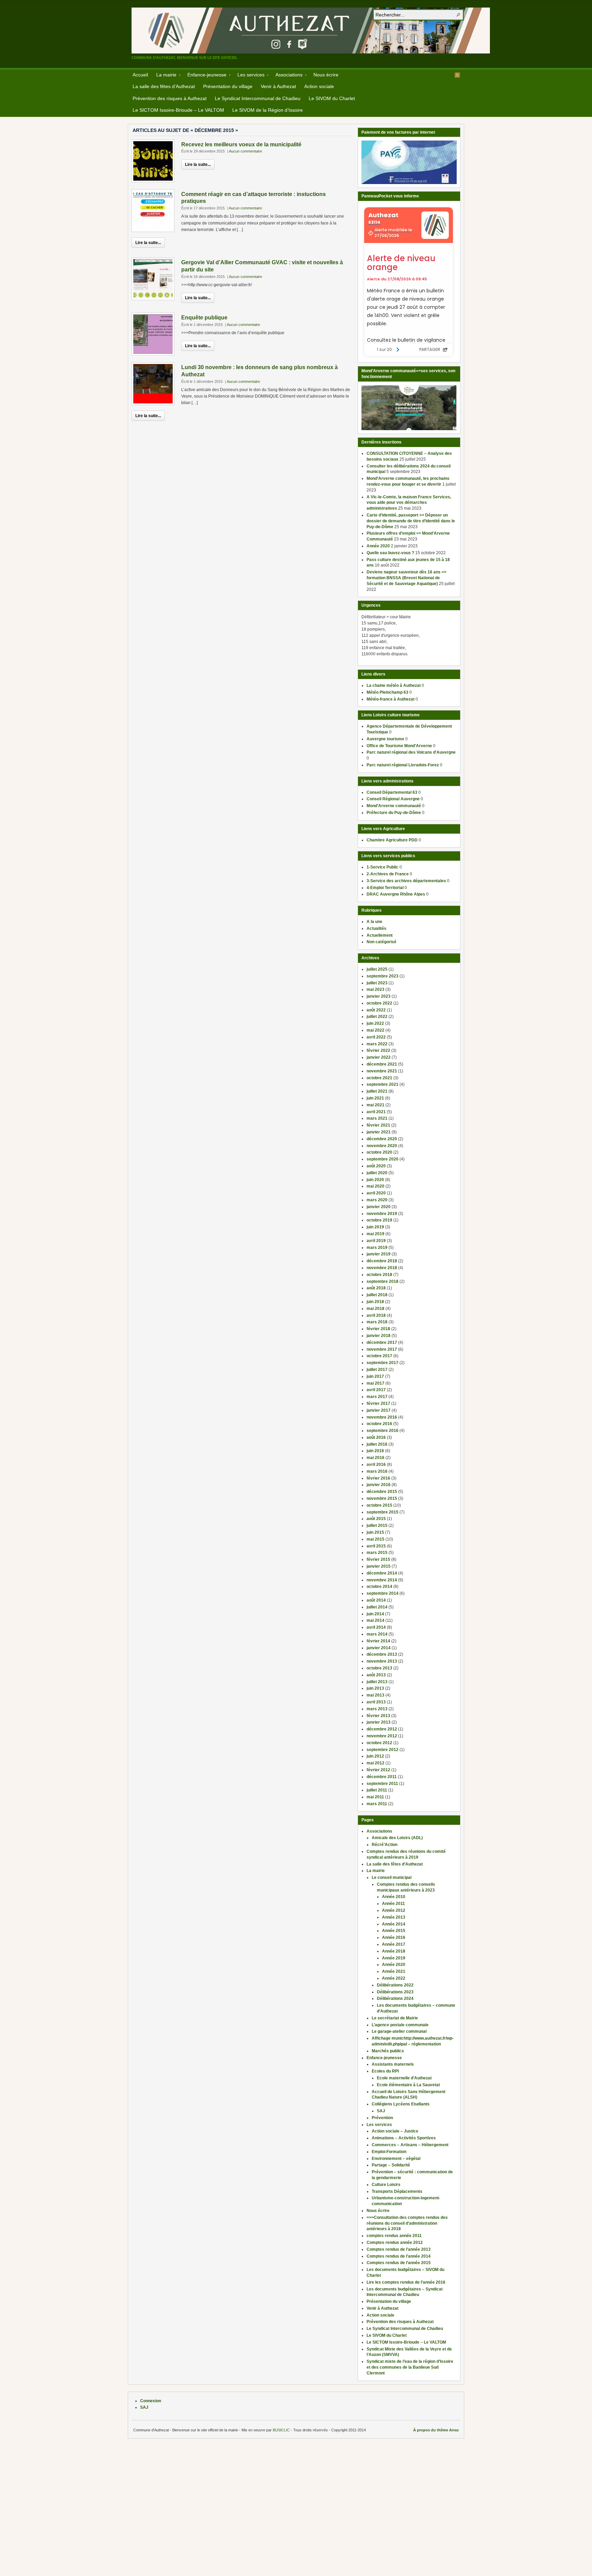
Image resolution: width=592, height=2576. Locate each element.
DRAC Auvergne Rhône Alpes (396, 894)
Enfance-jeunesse (205, 76)
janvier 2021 (379, 1132)
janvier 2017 (379, 1410)
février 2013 (378, 1716)
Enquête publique (204, 318)
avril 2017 (376, 1390)
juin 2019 (375, 1227)
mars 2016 (377, 1471)
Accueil (140, 75)
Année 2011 (393, 1904)
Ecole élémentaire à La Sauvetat (408, 2085)
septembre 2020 (383, 1159)
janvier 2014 (379, 1648)
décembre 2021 (382, 1064)
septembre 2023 (383, 976)
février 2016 (378, 1478)
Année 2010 (394, 1897)
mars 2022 (377, 1044)
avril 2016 (376, 1465)
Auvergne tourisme (385, 739)
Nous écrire (326, 75)
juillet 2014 (377, 1607)
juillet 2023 (377, 983)
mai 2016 (375, 1458)
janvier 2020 (379, 1207)
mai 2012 (375, 1763)
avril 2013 (376, 1702)
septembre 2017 (383, 1363)
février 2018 (378, 1329)
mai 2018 (375, 1309)
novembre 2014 (382, 1580)
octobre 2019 (379, 1220)
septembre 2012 (383, 1750)
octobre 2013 (379, 1668)
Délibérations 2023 (395, 1992)
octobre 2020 (379, 1152)
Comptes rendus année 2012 (395, 2243)
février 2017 (378, 1404)
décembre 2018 (382, 1261)
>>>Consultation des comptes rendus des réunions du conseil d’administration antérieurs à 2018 (407, 2223)
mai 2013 (375, 1695)
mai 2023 (375, 989)
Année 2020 (378, 546)
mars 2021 (377, 1118)
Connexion (151, 2401)
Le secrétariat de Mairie (395, 2018)
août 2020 (376, 1166)
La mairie (164, 76)
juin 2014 (375, 1614)
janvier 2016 (379, 1485)
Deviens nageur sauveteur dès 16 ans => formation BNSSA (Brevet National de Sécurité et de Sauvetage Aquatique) (406, 578)
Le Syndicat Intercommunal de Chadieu (258, 98)
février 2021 (378, 1125)
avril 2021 (376, 1112)
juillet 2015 (377, 1526)
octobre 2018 (379, 1275)
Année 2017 (394, 1944)
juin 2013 (375, 1688)
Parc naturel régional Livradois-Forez (403, 765)
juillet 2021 (377, 1091)
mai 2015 (375, 1539)
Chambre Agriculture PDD (392, 840)
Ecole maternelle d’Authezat (404, 2078)
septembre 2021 (383, 1084)
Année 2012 (394, 1910)
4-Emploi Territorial (385, 888)
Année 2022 (394, 1978)
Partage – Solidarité (391, 2165)
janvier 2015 (379, 1566)
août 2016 (376, 1437)
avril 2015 (376, 1546)
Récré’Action (385, 1845)
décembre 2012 (382, 1729)
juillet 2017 (377, 1370)
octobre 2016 (379, 1424)
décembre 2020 (382, 1139)
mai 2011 (375, 1797)
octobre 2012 (379, 1743)
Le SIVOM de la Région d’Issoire (268, 110)
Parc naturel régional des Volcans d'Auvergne (411, 752)
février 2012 (378, 1770)
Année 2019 (394, 1958)
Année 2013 (394, 1917)
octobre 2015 (379, 1505)
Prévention (382, 2118)
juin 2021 (375, 1098)
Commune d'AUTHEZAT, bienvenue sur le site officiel (311, 31)
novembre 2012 (382, 1736)
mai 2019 (375, 1234)
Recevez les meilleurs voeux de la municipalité (241, 144)
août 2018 (376, 1288)
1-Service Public (383, 867)
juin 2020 (375, 1180)
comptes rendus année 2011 (394, 2236)
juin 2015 (375, 1532)
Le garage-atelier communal (399, 2031)
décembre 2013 (382, 1654)
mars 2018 (377, 1322)
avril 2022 (376, 1037)
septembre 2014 (383, 1593)
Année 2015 (394, 1931)
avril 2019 (376, 1241)
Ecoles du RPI (385, 2071)
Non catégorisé (381, 942)
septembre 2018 (383, 1281)
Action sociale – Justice (395, 2131)
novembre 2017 (382, 1349)
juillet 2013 (377, 1682)
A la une (374, 922)
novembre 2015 (382, 1498)
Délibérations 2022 (395, 1985)
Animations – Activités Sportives (404, 2138)
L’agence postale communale (400, 2025)
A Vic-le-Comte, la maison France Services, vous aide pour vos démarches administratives (409, 503)
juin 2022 (375, 1023)
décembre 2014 (382, 1573)
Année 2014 (394, 1924)
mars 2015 (377, 1553)
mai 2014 (375, 1620)
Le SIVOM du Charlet (332, 98)
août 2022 (376, 1010)
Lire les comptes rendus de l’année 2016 (406, 2282)
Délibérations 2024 (395, 1998)
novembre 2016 (382, 1417)
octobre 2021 (379, 1078)
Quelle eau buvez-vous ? (390, 553)
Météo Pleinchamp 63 (387, 692)
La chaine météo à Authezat (394, 685)
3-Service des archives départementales (406, 881)
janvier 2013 (379, 1722)
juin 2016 (375, 1451)
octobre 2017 (379, 1356)
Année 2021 (394, 1971)
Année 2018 (394, 1951)
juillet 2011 (377, 1790)
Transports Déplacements (397, 2191)
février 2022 (378, 1050)
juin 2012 (375, 1756)
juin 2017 (375, 1376)
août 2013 (376, 1675)
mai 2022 (375, 1030)
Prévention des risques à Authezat (170, 98)
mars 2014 (377, 1634)
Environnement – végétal (396, 2159)
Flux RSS (457, 75)
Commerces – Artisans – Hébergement (410, 2145)
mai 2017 (375, 1383)
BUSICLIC (281, 2430)
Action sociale (319, 86)
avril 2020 (376, 1193)
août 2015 (376, 1519)
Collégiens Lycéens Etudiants (401, 2104)
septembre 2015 (383, 1512)
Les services (249, 76)
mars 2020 (377, 1200)
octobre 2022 (379, 1003)
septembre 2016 (383, 1431)
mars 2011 (377, 1804)
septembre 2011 (382, 1784)
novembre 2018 (382, 1268)
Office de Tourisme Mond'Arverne (399, 746)
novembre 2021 (382, 1071)
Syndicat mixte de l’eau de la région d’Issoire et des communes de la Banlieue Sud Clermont (410, 2367)
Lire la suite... (198, 165)
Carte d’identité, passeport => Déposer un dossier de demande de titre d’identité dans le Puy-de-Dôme (411, 521)
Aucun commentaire (245, 151)
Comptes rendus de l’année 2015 (399, 2263)
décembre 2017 (382, 1342)
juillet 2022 (377, 1017)
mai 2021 (375, 1105)
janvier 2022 (379, 1057)
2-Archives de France (388, 874)
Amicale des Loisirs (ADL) (397, 1838)
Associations (287, 76)
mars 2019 (377, 1248)
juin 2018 (375, 1302)
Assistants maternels (393, 2064)
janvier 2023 (379, 996)
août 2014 (376, 1600)
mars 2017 (377, 1397)
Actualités (377, 928)
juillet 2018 (377, 1295)
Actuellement (380, 935)
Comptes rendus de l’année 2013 (399, 2249)
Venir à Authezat (278, 86)
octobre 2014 (379, 1587)
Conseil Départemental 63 (392, 792)
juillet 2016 (377, 1444)
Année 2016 (394, 1937)
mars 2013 (377, 1709)
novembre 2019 (382, 1214)
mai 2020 (375, 1186)
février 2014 (378, 1641)
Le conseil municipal (392, 1878)
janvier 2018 (379, 1336)
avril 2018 (376, 1315)
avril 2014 (376, 1627)
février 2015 (378, 1559)
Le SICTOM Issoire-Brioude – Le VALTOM (178, 110)
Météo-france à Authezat (391, 699)
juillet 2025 (377, 969)
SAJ (381, 2111)
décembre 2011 (382, 1777)
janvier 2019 (379, 1254)
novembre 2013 (382, 1661)
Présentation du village (228, 86)
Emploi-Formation (389, 2152)
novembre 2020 (382, 1146)
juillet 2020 (377, 1173)
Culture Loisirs (386, 2185)
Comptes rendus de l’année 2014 (399, 2256)
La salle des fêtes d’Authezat (164, 86)
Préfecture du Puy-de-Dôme (394, 813)
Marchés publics (388, 2051)
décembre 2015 (382, 1492)
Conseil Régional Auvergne (393, 799)
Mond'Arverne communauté (394, 806)
